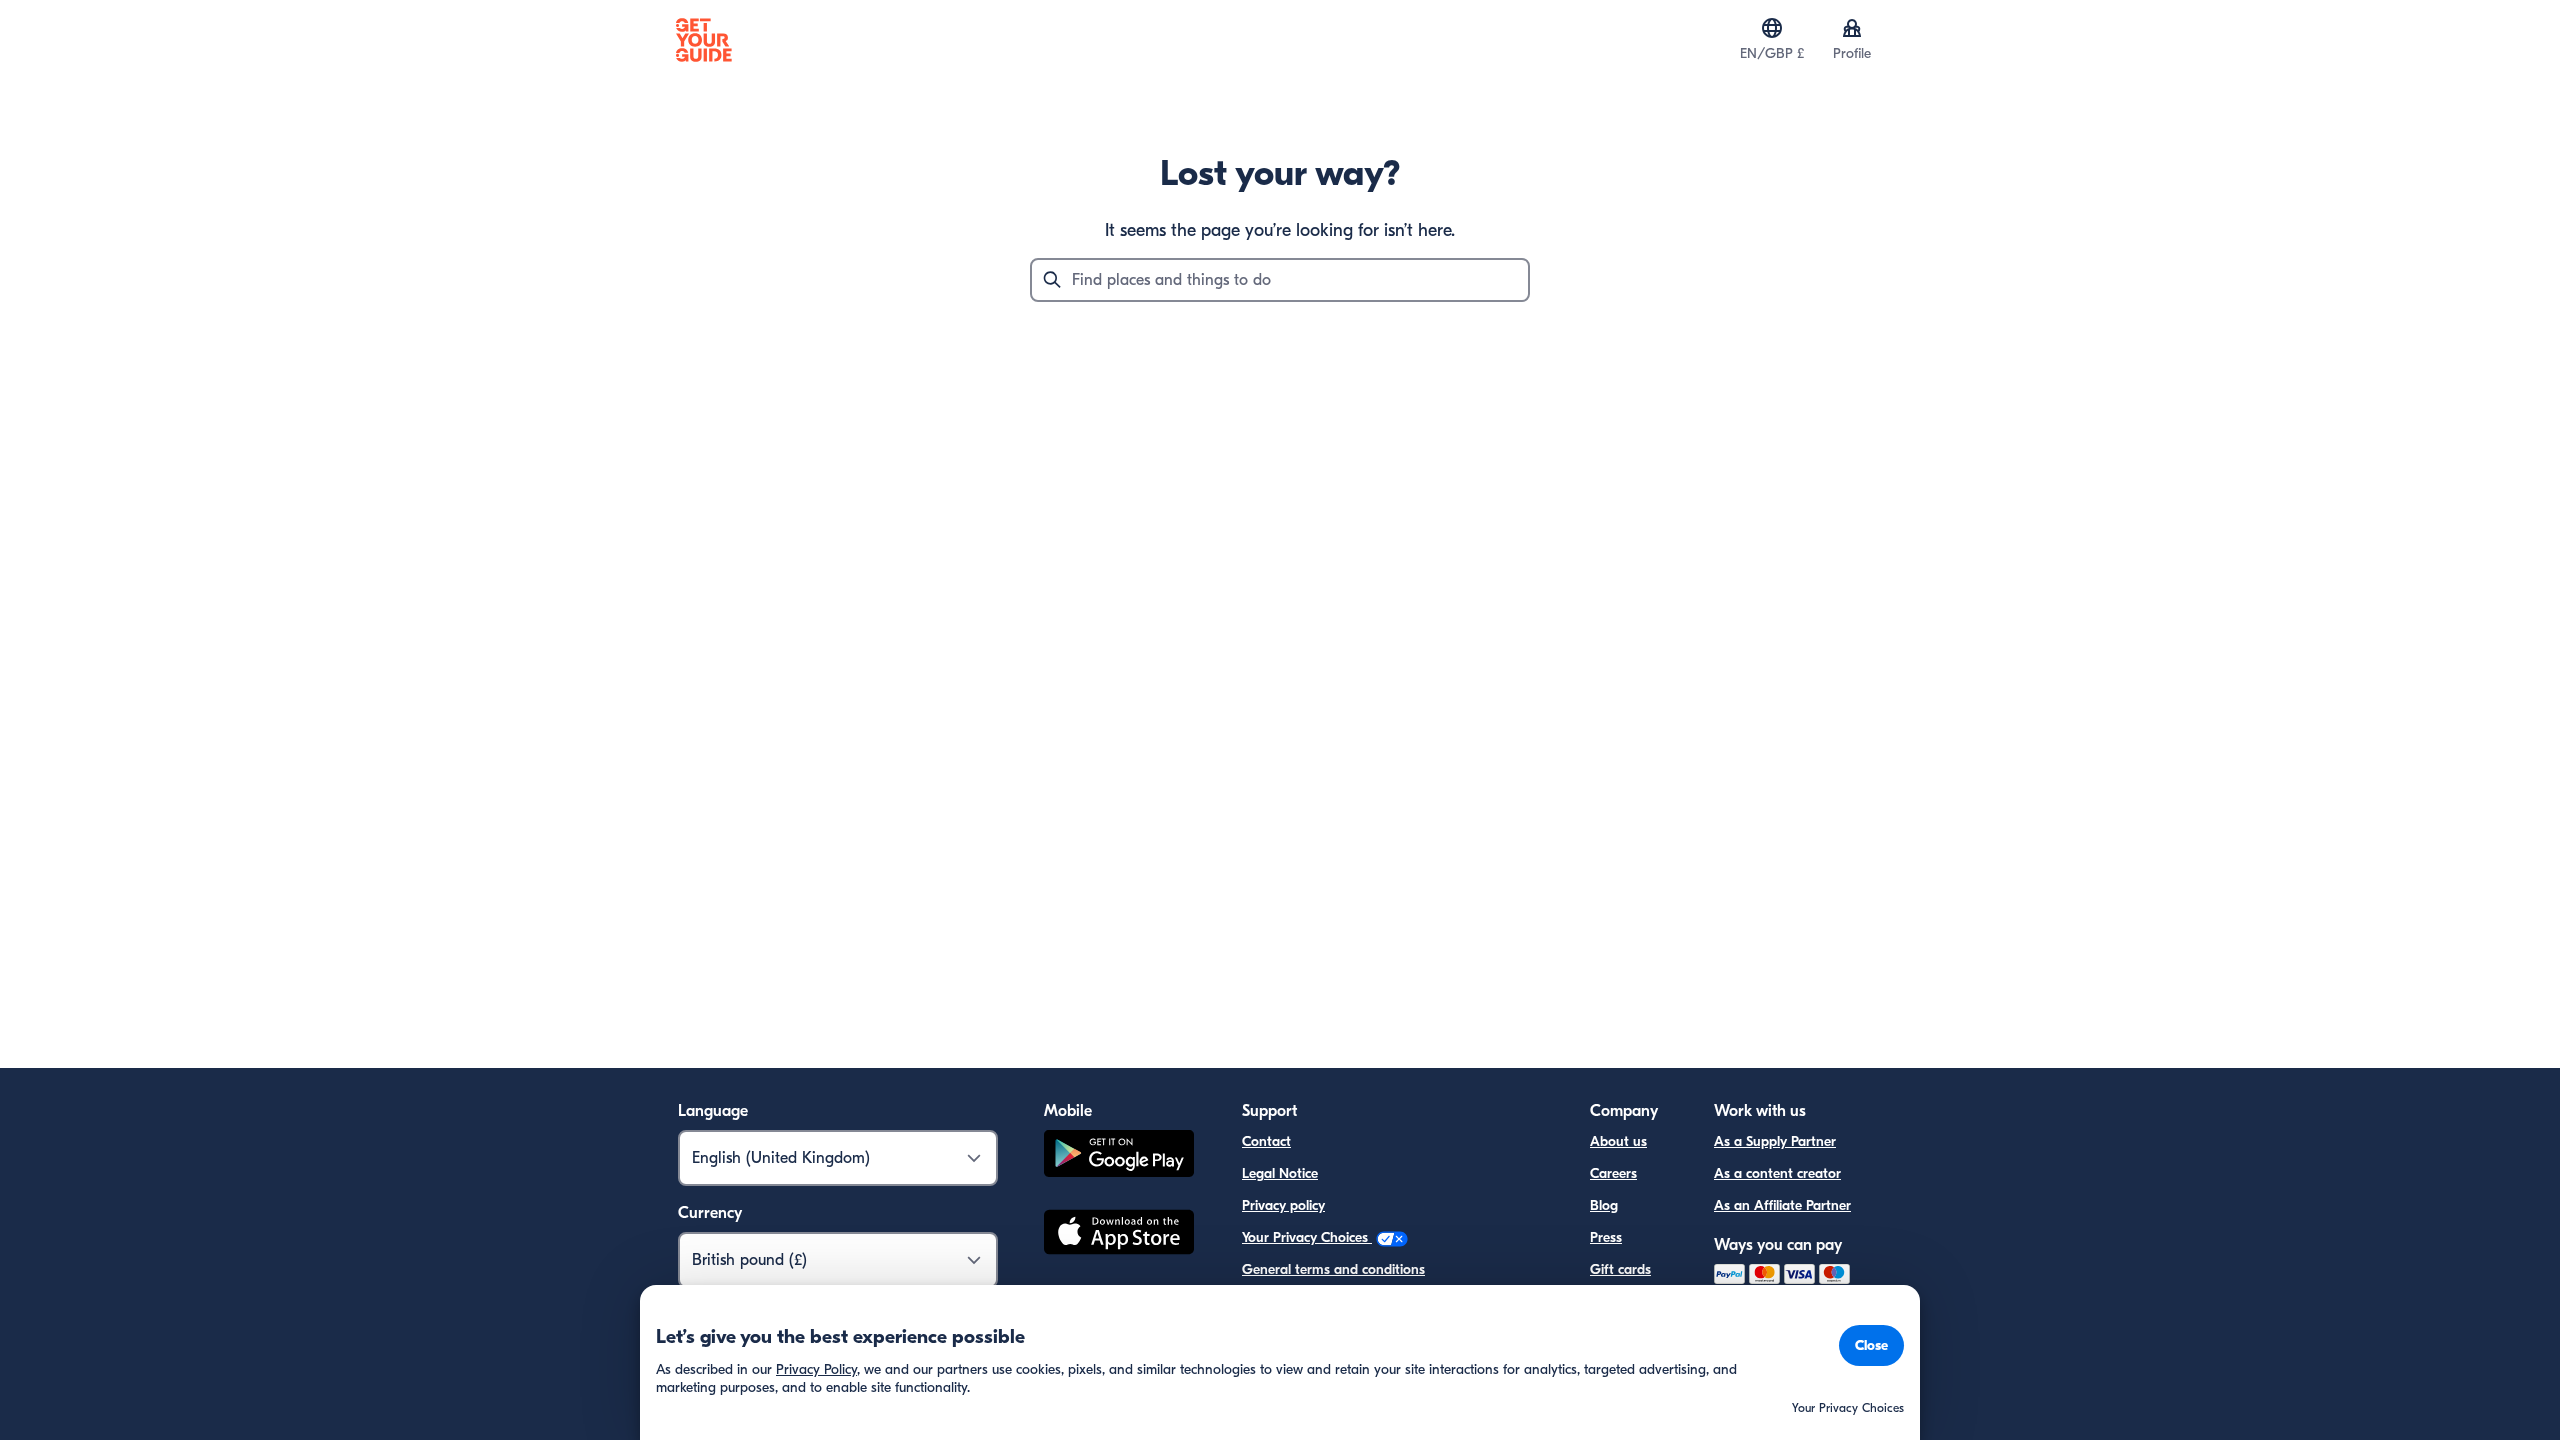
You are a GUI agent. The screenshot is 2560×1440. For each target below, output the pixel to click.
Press (1606, 1237)
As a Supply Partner (1775, 1141)
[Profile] (1852, 28)
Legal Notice (1280, 1173)
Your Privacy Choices (1307, 1237)
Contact (1266, 1141)
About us (1618, 1141)
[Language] (1772, 28)
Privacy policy (1283, 1205)
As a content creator (1777, 1173)
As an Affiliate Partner (1782, 1205)
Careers (1613, 1173)
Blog (1604, 1205)
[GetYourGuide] (704, 40)
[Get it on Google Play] (1119, 1156)
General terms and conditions (1333, 1269)
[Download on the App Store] (1119, 1235)
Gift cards (1620, 1269)
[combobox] (1280, 280)
